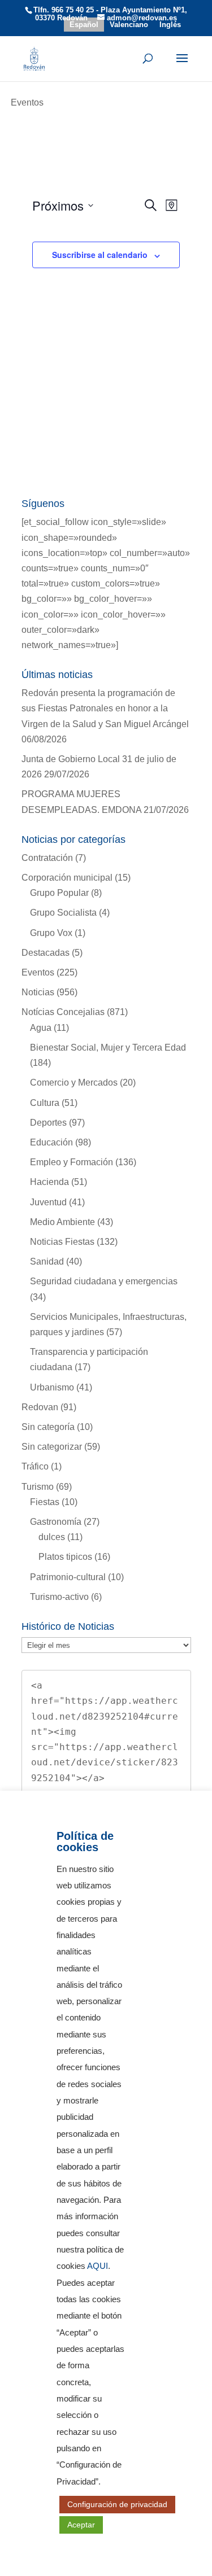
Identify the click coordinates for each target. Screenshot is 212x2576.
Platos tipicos (65, 1557)
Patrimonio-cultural (68, 1577)
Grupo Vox (51, 933)
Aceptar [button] (81, 2525)
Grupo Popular (59, 893)
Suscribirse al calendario (100, 255)
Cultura (45, 1103)
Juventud (48, 1202)
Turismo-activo (59, 1597)
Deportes (48, 1123)
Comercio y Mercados (74, 1083)
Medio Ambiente (62, 1222)
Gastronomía (56, 1522)
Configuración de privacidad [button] (117, 2504)
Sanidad (47, 1261)
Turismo (38, 1487)
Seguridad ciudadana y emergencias (104, 1281)
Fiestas (45, 1502)
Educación (51, 1142)
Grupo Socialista (63, 913)
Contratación (47, 858)
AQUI (98, 2266)
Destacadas (46, 953)
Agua (41, 1028)
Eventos (38, 972)
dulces (52, 1537)
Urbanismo (52, 1387)
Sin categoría (48, 1427)
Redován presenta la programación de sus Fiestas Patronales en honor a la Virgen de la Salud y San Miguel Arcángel (105, 708)
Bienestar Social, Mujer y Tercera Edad (108, 1048)
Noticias (38, 992)
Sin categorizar (52, 1447)
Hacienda (49, 1182)
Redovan (40, 1407)
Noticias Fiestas (62, 1242)
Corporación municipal (67, 878)
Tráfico (35, 1466)
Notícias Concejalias (63, 1012)
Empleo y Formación (72, 1162)
